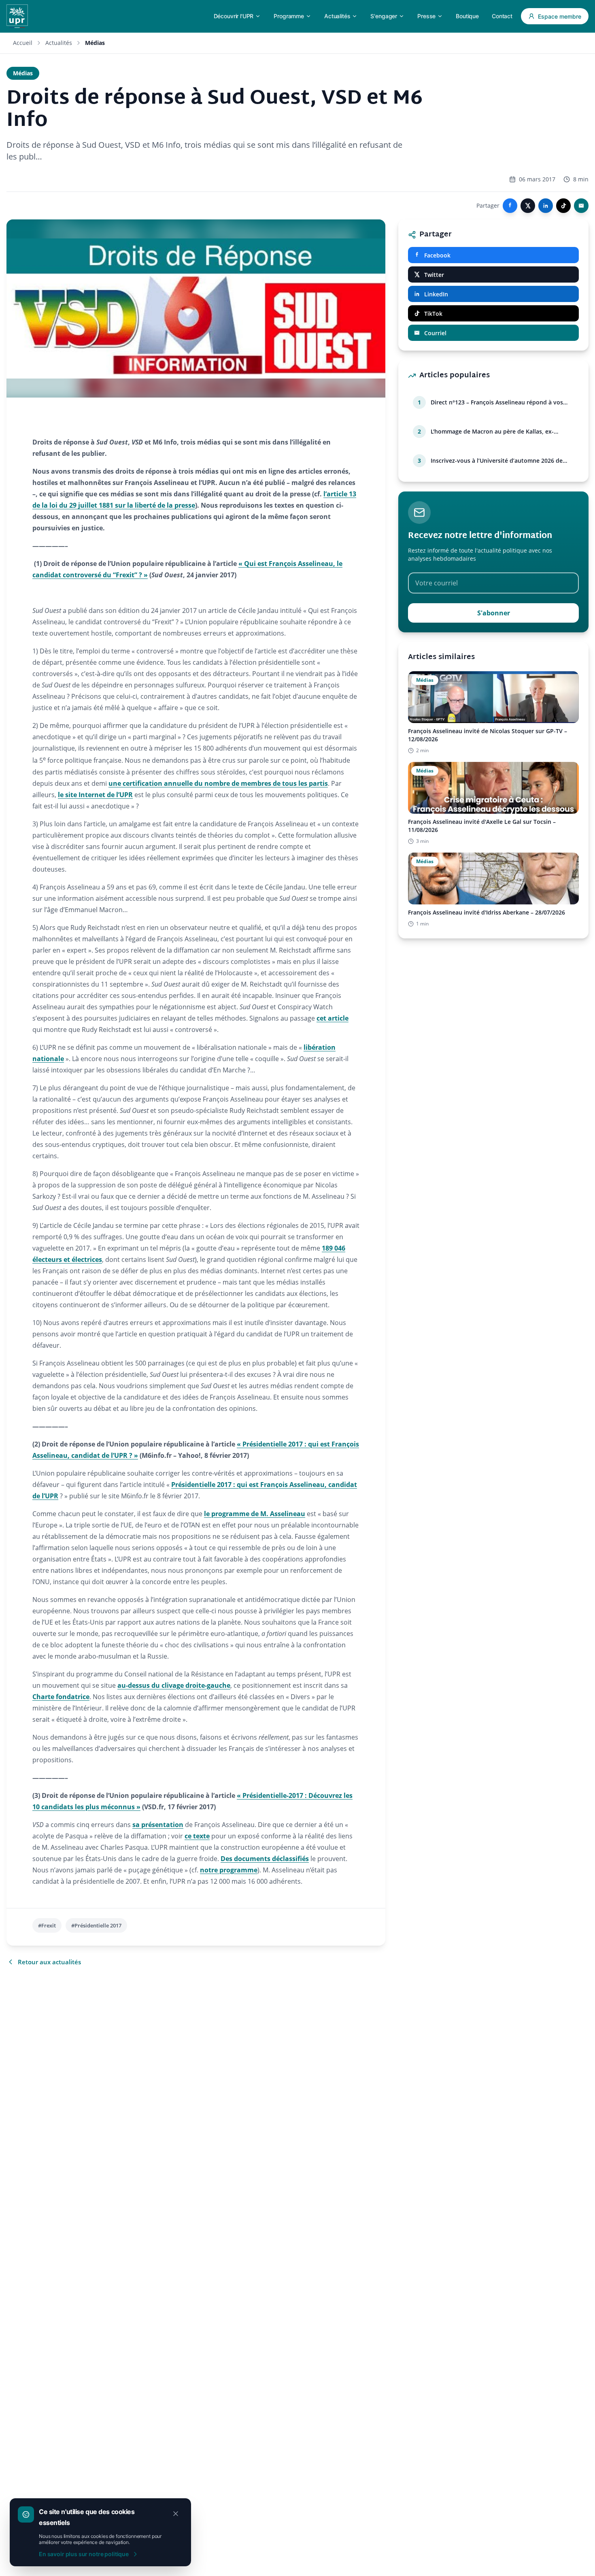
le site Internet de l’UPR (95, 795)
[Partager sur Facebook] (510, 206)
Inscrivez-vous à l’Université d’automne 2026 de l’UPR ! (497, 461)
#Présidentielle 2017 (96, 1925)
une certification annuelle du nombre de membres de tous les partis (218, 783)
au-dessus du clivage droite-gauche (174, 1685)
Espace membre (560, 16)
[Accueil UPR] (17, 16)
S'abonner (494, 613)
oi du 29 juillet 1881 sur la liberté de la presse (123, 505)
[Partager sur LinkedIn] (546, 206)
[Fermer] (176, 2514)
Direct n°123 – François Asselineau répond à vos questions (497, 402)
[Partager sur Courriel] (581, 206)
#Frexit (47, 1925)
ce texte (197, 1836)
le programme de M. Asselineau (255, 1514)
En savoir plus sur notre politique (84, 2554)
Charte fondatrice (61, 1697)
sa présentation (158, 1825)
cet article (333, 1018)
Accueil (23, 43)
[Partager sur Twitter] (528, 206)
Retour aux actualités (49, 1962)
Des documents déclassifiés (265, 1859)
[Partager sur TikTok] (563, 206)
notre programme (229, 1870)
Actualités (59, 43)
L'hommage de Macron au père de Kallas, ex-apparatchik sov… (492, 432)
